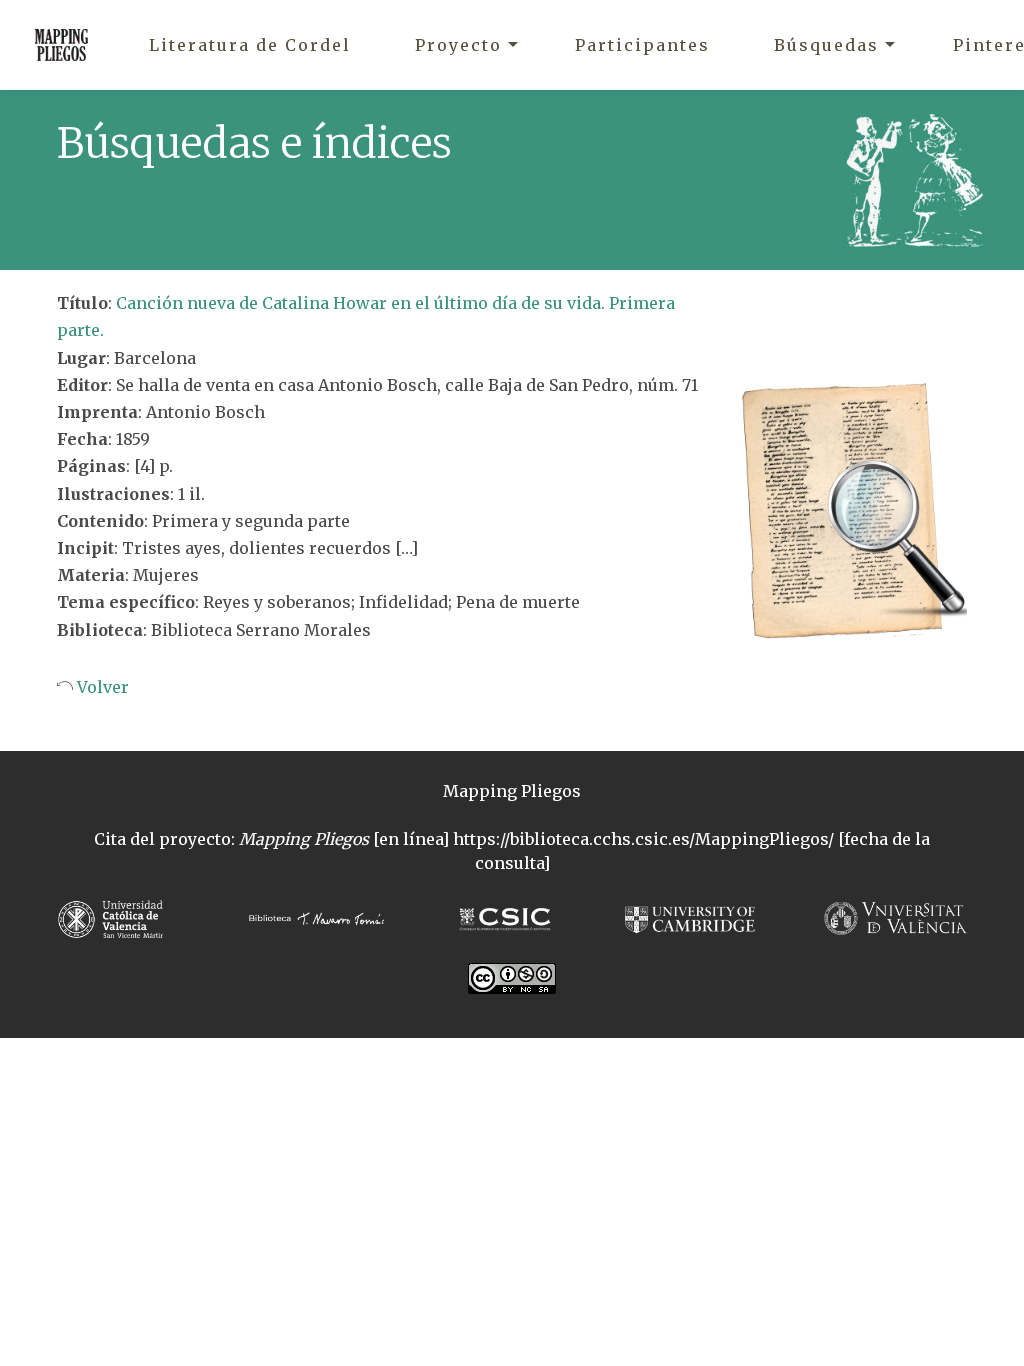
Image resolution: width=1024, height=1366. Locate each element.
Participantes (642, 45)
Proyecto (458, 45)
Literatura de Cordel (250, 45)
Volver (101, 687)
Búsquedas (826, 45)
